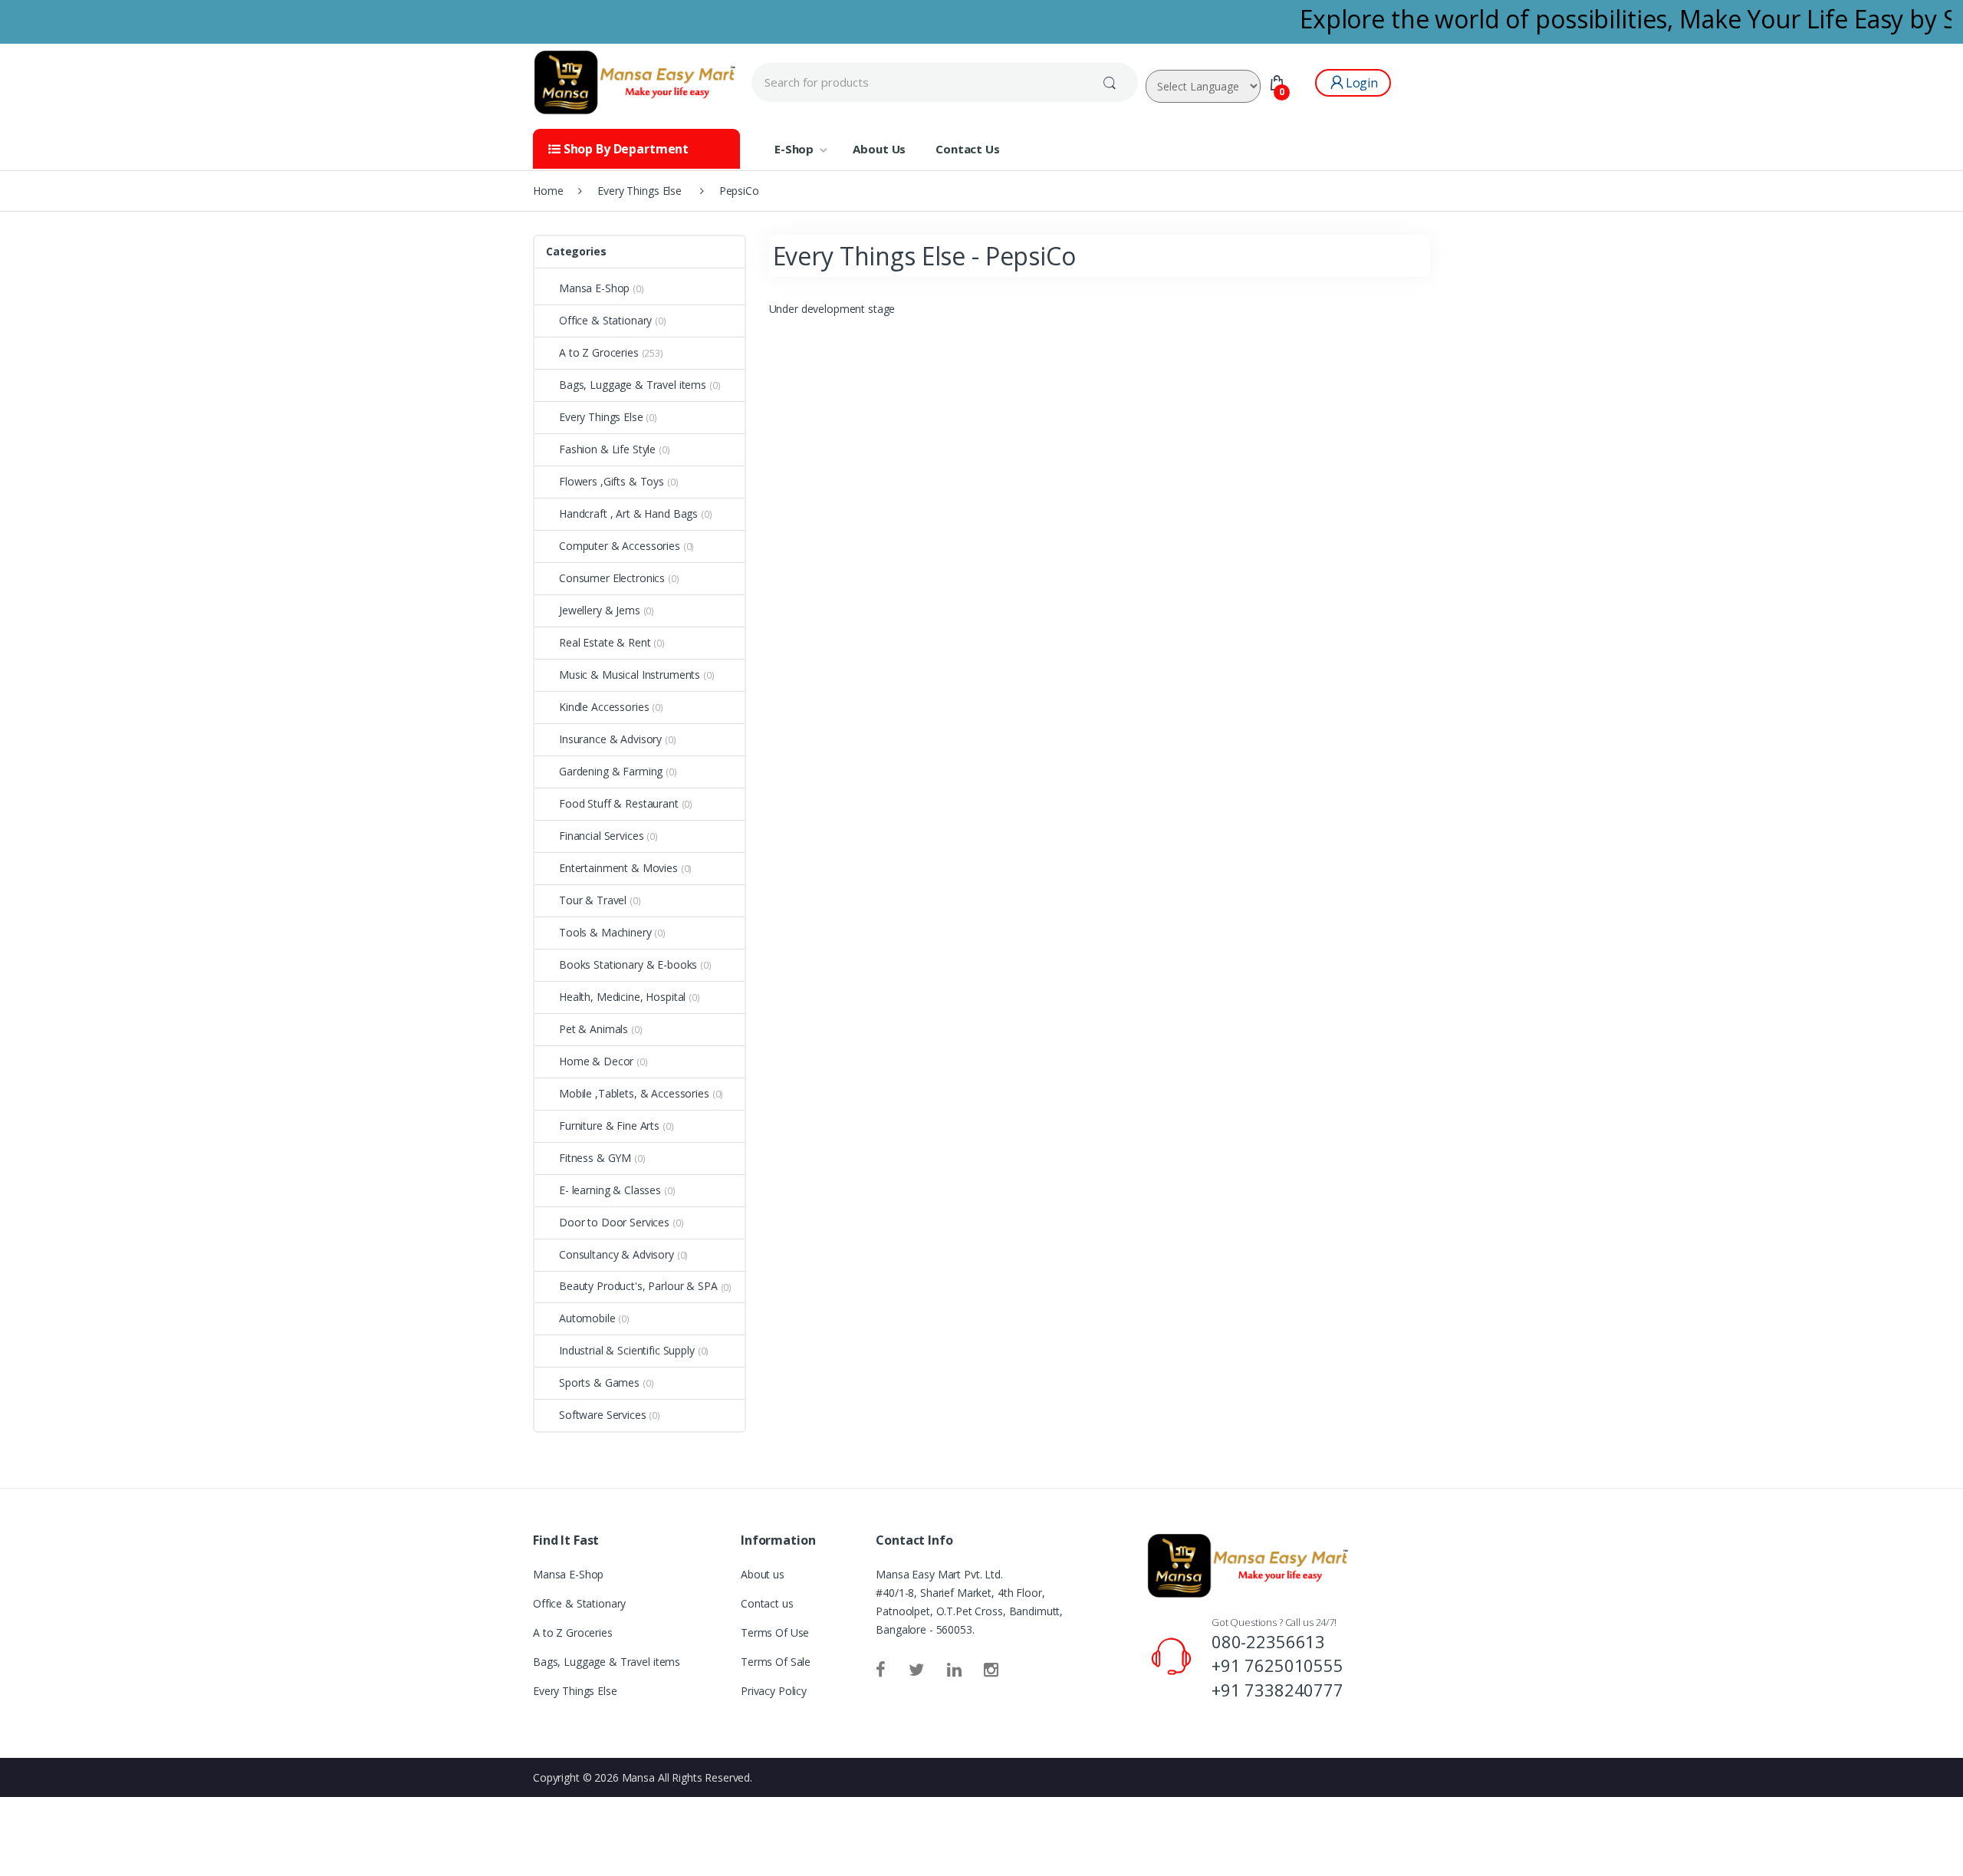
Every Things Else (601, 417)
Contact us (767, 1603)
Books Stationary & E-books (628, 964)
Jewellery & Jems (600, 610)
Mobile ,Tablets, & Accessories (634, 1093)
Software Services (603, 1415)
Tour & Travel (593, 900)
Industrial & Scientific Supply (627, 1350)
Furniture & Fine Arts (609, 1126)
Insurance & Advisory (610, 739)
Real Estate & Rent (605, 642)
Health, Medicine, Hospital (622, 997)
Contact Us (968, 149)
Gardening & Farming (611, 771)
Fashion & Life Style (607, 449)
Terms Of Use (775, 1632)
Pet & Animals (594, 1029)
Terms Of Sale (776, 1662)
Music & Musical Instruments (630, 675)
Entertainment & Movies (618, 868)
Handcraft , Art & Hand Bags (628, 513)
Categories (576, 251)
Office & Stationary (605, 320)
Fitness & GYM (595, 1158)
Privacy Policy (774, 1691)
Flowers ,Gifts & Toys (612, 481)
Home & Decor (596, 1061)
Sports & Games (599, 1382)
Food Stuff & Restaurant (619, 803)
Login (1362, 83)
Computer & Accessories (620, 546)
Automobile (587, 1318)
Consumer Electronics (612, 578)
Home (548, 191)
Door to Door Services (614, 1222)
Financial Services (601, 836)
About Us (879, 149)
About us (763, 1574)
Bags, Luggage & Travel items (633, 385)
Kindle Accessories (604, 707)
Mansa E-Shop (594, 288)
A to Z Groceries (599, 352)
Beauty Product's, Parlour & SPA (638, 1286)
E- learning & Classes (610, 1190)
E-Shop (794, 149)
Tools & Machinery (605, 932)
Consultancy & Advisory (617, 1254)
